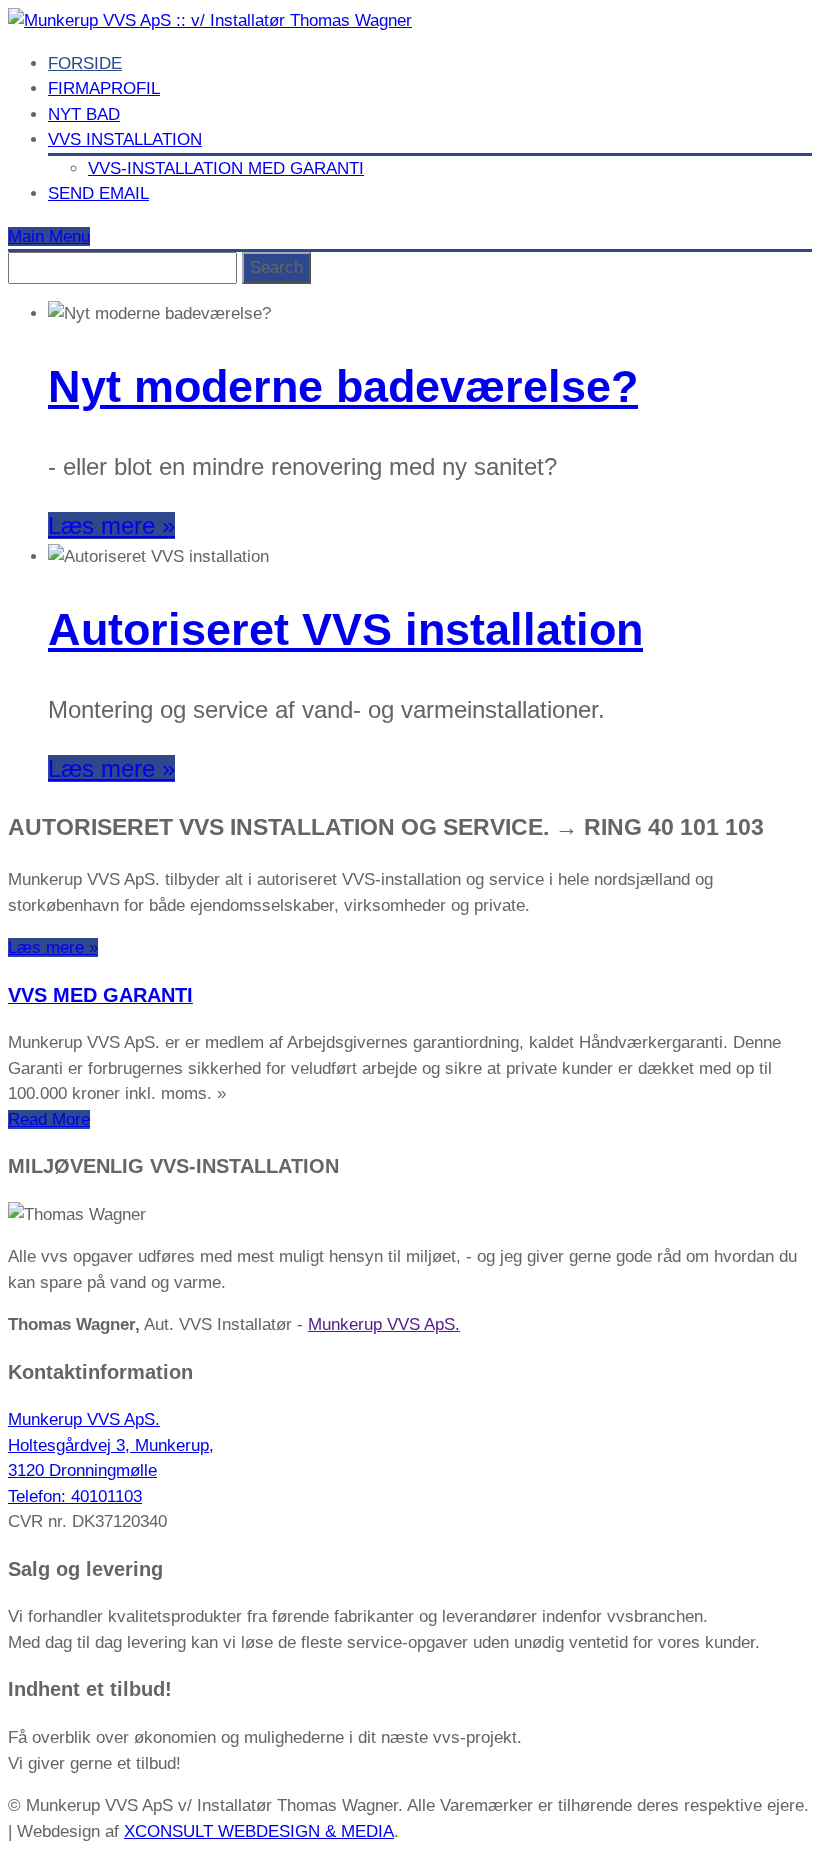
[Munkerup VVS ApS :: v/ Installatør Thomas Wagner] (210, 20)
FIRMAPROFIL (104, 88)
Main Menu (49, 236)
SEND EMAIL (98, 193)
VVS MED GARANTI (100, 995)
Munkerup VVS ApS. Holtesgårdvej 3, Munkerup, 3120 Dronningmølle (111, 1445)
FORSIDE (85, 63)
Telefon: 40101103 (75, 1496)
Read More (49, 1119)
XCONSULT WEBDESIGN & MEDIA (259, 1831)
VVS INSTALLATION (125, 139)
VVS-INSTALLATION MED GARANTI (226, 168)
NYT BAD (84, 114)
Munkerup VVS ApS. (384, 1324)
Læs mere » (111, 525)
